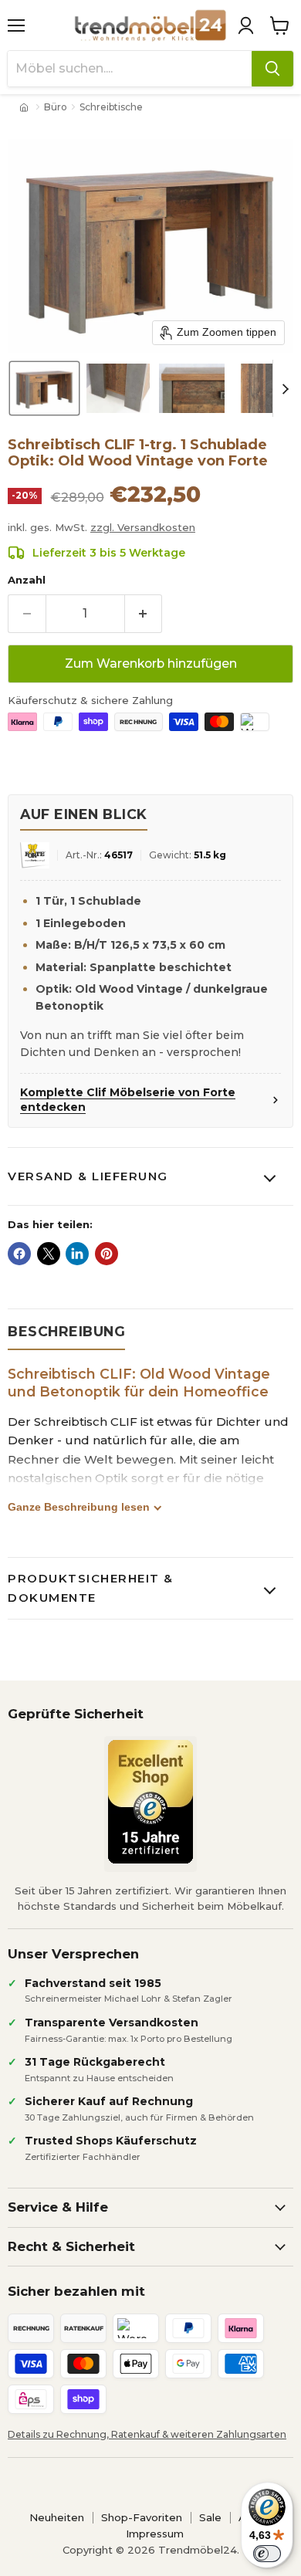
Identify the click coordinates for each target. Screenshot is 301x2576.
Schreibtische (111, 107)
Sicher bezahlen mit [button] (76, 2291)
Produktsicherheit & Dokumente (91, 1588)
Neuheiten (57, 2517)
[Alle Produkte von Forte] (35, 856)
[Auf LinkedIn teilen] (77, 1254)
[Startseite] (25, 107)
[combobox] (130, 69)
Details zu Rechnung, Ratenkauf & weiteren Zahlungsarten (147, 2434)
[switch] (267, 2554)
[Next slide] (285, 388)
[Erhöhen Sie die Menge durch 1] (144, 614)
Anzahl (27, 580)
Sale (210, 2517)
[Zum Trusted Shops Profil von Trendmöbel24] (150, 1802)
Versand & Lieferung (88, 1176)
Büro (56, 107)
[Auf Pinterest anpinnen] (107, 1254)
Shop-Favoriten (142, 2517)
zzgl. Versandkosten (143, 527)
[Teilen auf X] (49, 1254)
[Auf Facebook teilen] (19, 1254)
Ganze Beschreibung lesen (79, 1507)
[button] (245, 25)
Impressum (155, 2534)
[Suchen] (272, 69)
